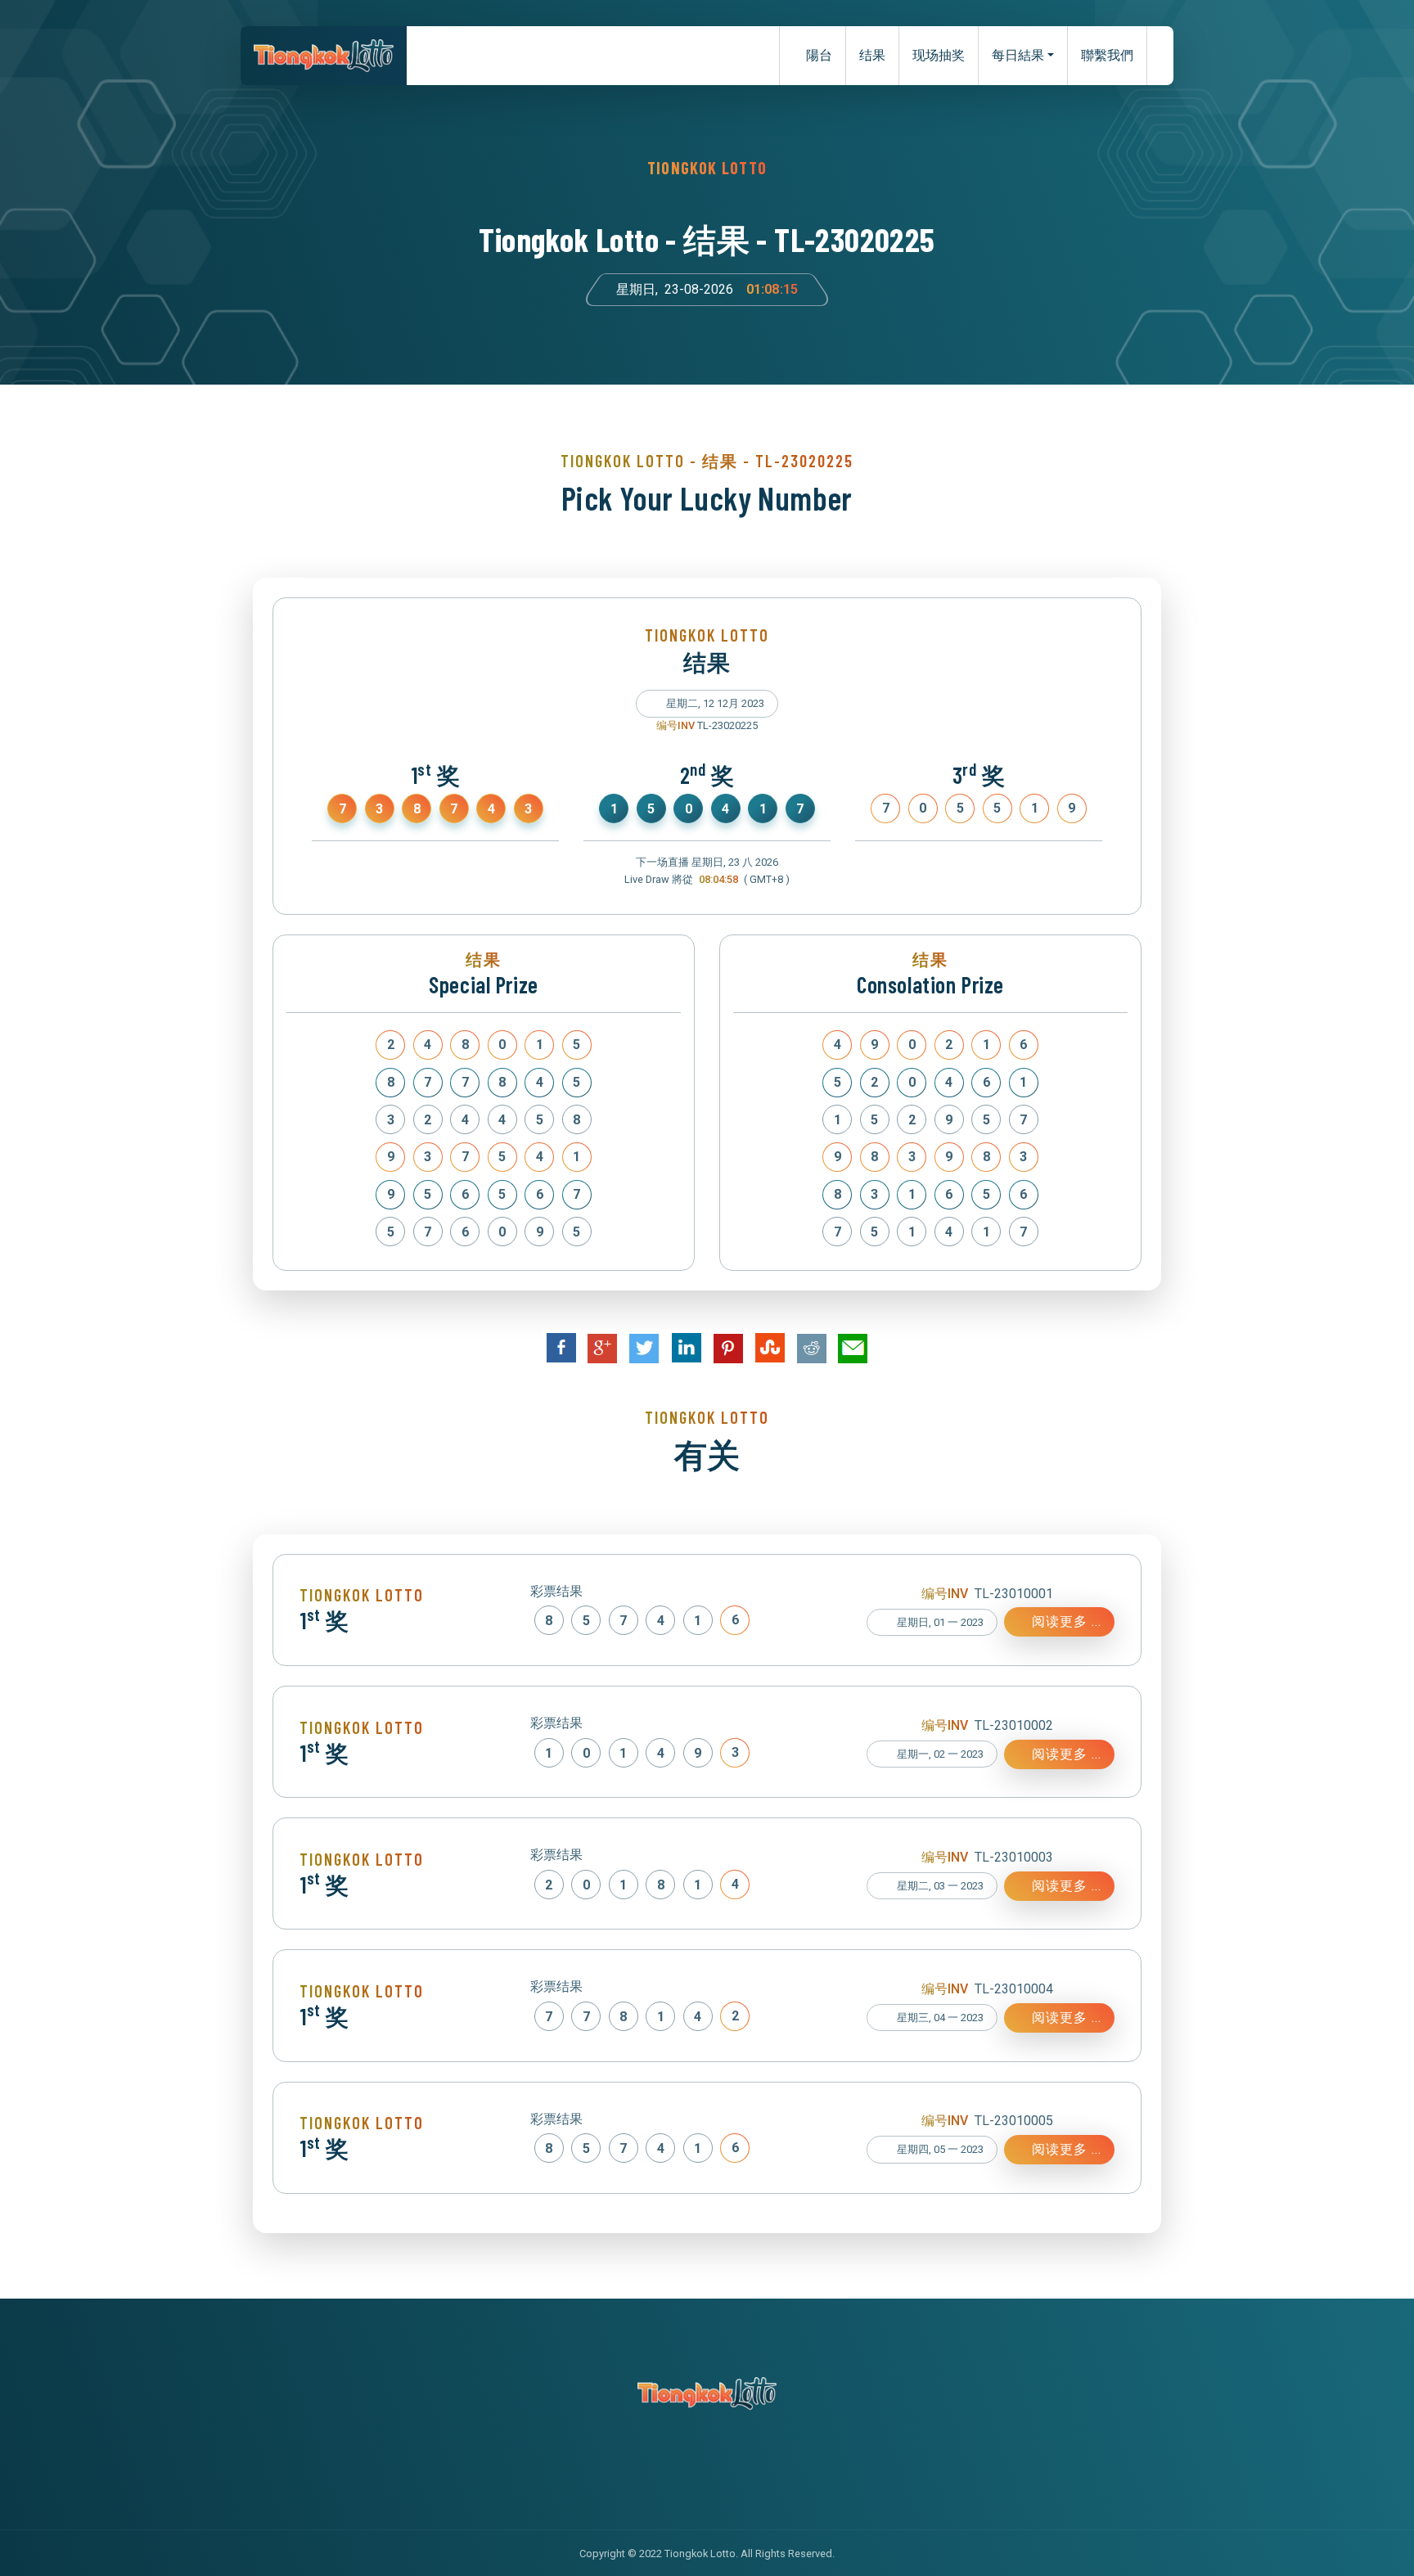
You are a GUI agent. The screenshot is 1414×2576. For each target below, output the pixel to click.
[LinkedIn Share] (686, 1348)
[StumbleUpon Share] (770, 1348)
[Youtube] (757, 2470)
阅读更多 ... (1065, 1621)
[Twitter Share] (644, 1349)
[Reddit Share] (811, 1349)
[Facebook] (657, 2470)
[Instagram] (724, 2470)
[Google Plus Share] (603, 1349)
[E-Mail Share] (853, 1349)
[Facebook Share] (561, 1348)
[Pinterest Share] (728, 1349)
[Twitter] (690, 2470)
